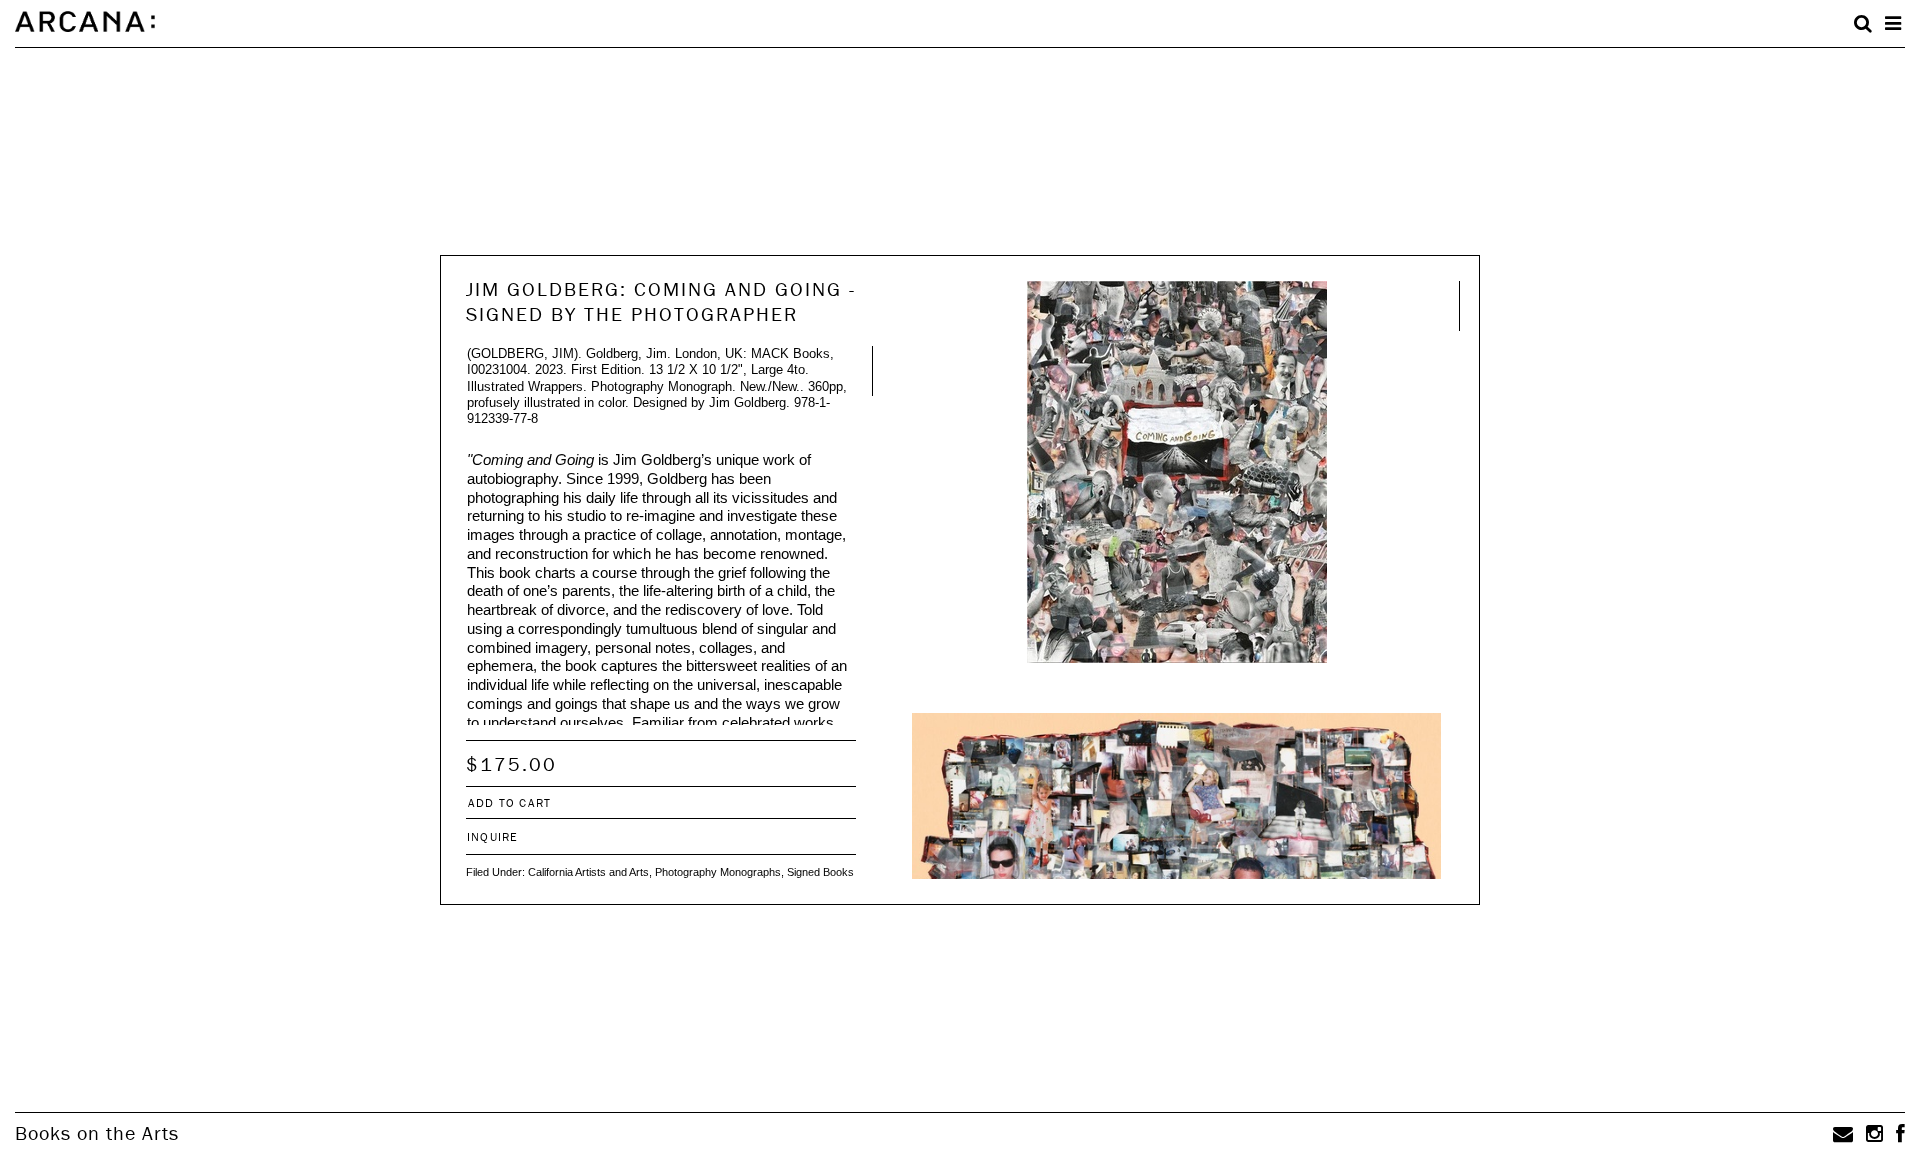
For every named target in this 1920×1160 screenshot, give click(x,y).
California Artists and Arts (588, 872)
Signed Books (820, 872)
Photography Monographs (718, 872)
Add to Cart (509, 802)
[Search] (1863, 24)
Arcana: (85, 22)
